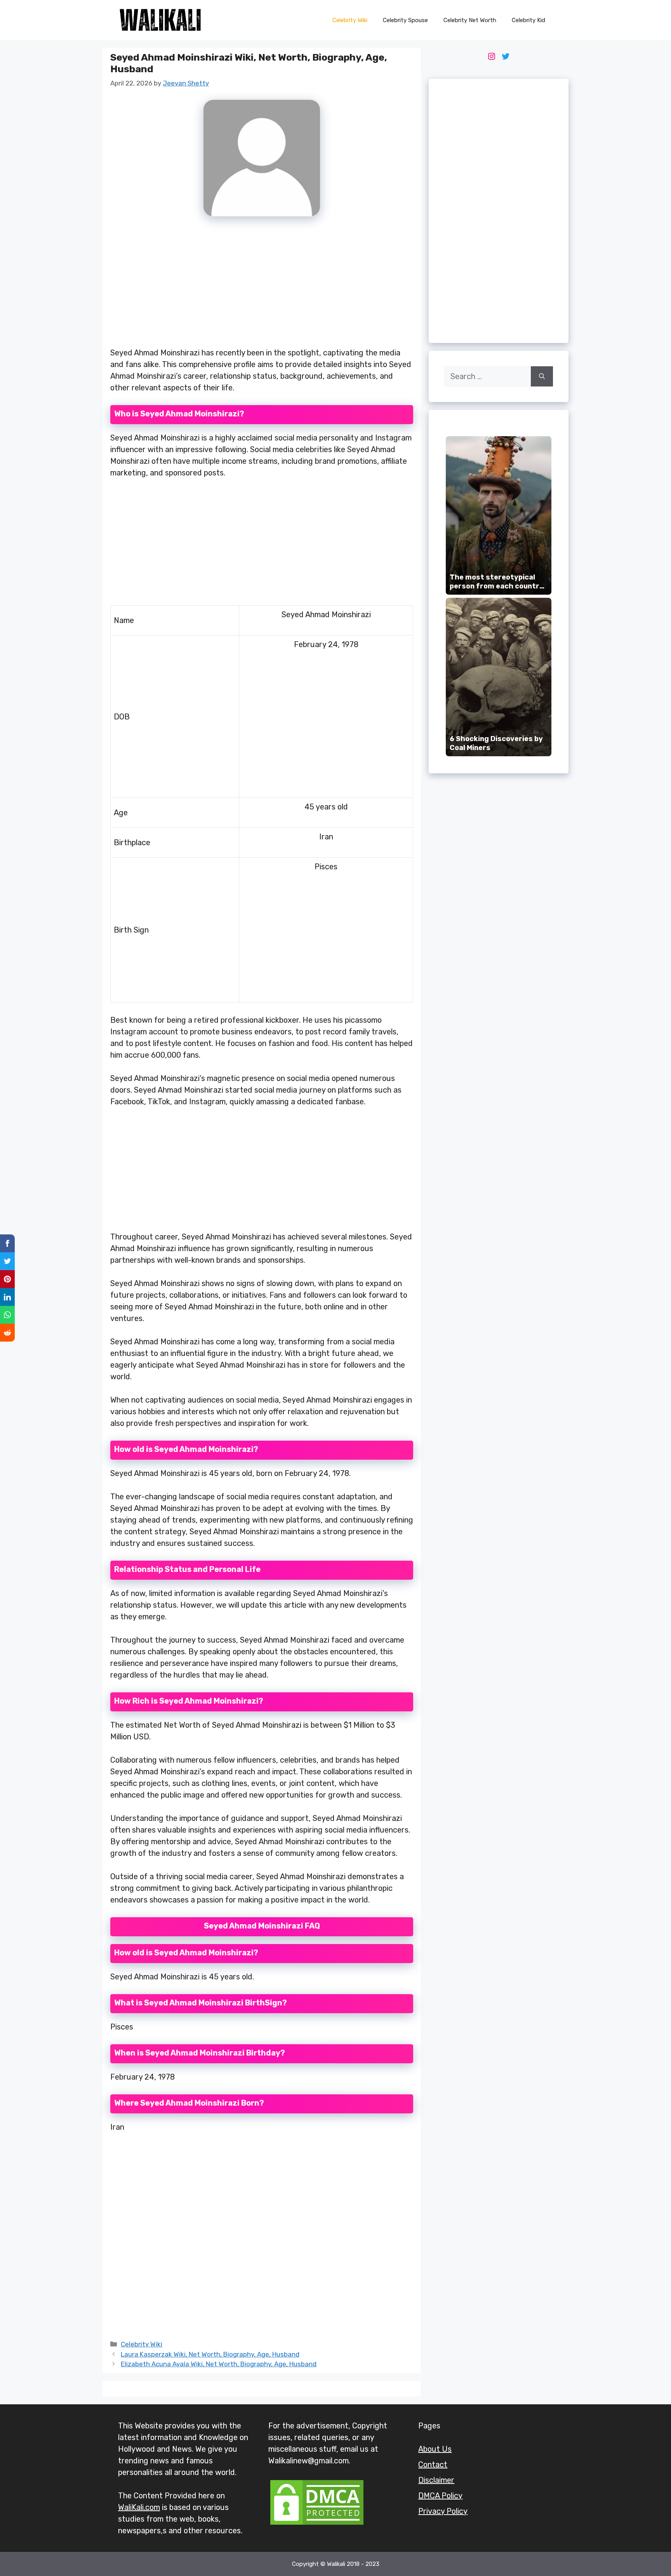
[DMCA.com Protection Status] (317, 2524)
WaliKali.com (139, 2507)
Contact (433, 2465)
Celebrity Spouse (405, 20)
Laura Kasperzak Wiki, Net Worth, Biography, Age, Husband (210, 2354)
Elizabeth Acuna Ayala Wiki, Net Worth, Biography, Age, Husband (219, 2364)
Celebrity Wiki (350, 20)
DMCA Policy (440, 2496)
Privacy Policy (443, 2511)
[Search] (542, 376)
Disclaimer (436, 2480)
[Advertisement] (262, 286)
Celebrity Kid (528, 20)
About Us (435, 2449)
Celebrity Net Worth (470, 20)
